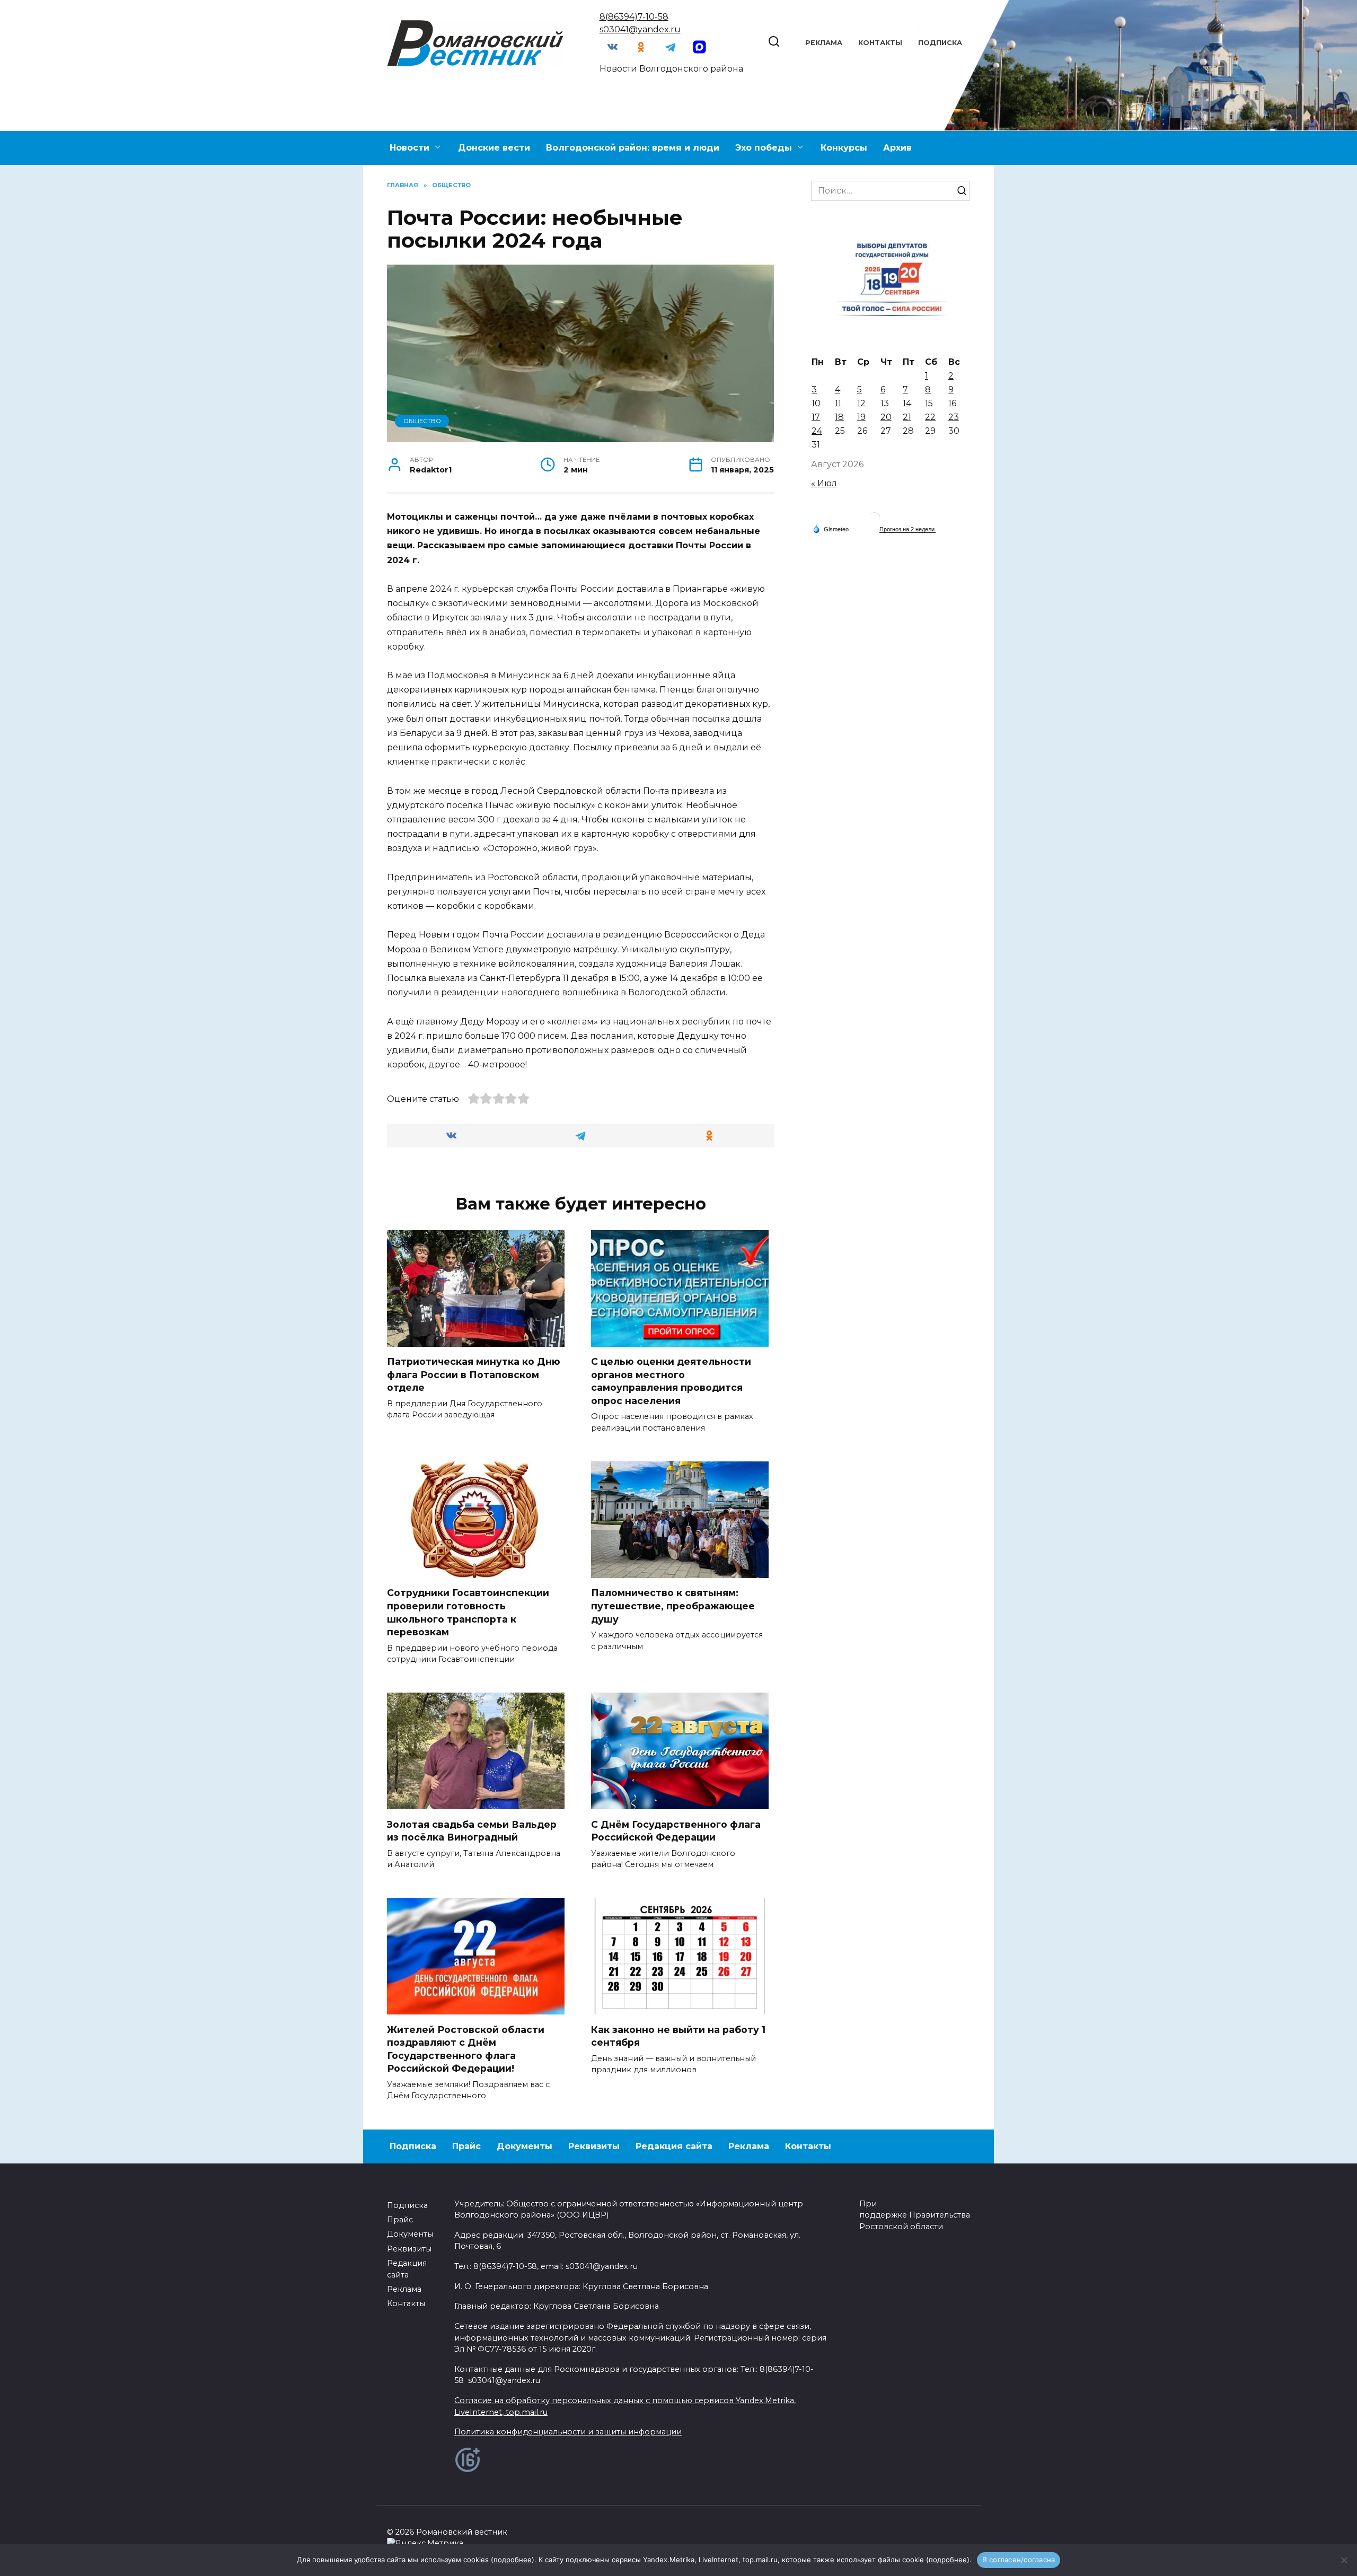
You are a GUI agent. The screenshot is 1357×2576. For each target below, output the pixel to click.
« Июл (824, 483)
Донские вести (494, 148)
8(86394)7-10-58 (634, 17)
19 (861, 417)
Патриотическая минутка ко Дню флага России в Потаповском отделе (474, 1374)
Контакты (880, 43)
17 (816, 417)
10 (816, 403)
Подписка (940, 43)
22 (930, 417)
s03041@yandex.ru (640, 29)
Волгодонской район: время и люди (633, 148)
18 (839, 417)
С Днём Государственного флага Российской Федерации (676, 1830)
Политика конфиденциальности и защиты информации (568, 2432)
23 (954, 417)
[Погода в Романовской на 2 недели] (907, 529)
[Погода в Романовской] (875, 520)
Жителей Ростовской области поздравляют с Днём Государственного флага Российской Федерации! (466, 2049)
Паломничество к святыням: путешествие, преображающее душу (673, 1606)
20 (886, 417)
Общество (422, 421)
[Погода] (831, 529)
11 (838, 403)
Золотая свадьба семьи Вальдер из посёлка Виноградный (472, 1830)
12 (861, 403)
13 (885, 403)
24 (817, 431)
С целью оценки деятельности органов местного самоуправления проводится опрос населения (671, 1381)
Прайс (466, 2146)
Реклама (824, 43)
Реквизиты (594, 2146)
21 (907, 417)
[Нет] (1344, 2560)
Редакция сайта (674, 2146)
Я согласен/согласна (1019, 2560)
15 (929, 403)
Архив (897, 148)
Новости (409, 148)
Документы (525, 2146)
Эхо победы (764, 148)
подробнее (513, 2560)
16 (952, 403)
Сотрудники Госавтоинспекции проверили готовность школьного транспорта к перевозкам (468, 1612)
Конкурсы (844, 148)
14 (907, 403)
